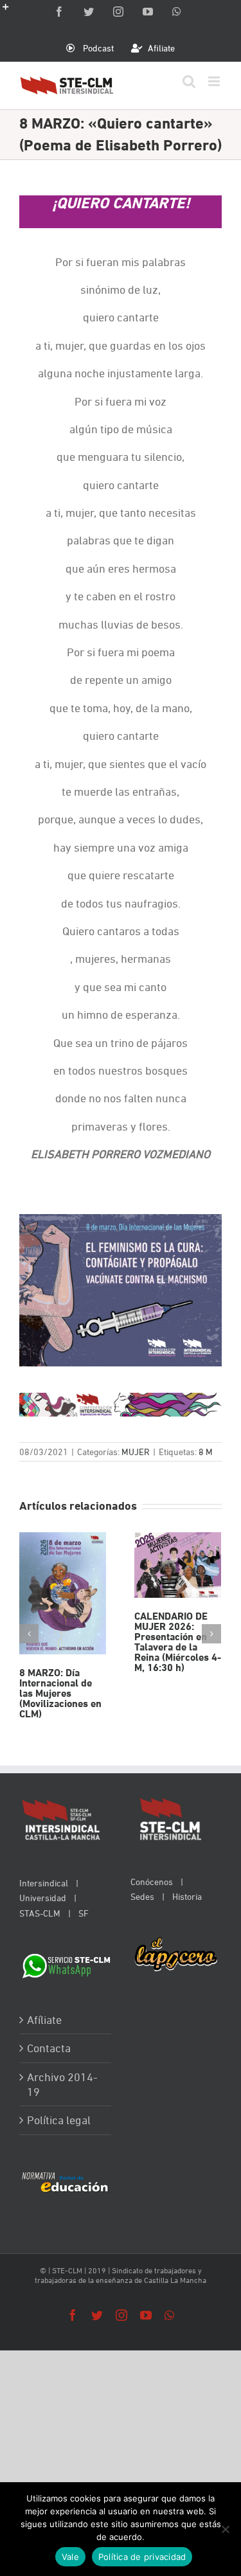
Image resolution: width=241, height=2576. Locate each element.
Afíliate (44, 2020)
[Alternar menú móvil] (215, 81)
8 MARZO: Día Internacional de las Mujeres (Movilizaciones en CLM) (63, 1593)
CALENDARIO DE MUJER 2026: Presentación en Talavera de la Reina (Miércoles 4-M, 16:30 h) (178, 1565)
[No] (225, 2529)
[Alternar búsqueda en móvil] (189, 81)
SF (84, 1913)
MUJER (136, 1452)
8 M (206, 1452)
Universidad (43, 1898)
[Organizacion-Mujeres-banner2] (121, 1400)
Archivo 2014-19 (62, 2084)
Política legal (59, 2120)
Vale (70, 2557)
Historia (187, 1896)
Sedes (142, 1896)
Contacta (49, 2048)
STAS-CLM (40, 1913)
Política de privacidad (142, 2557)
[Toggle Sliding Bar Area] (12, 12)
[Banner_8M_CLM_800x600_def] (121, 1221)
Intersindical (44, 1883)
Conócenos (152, 1882)
